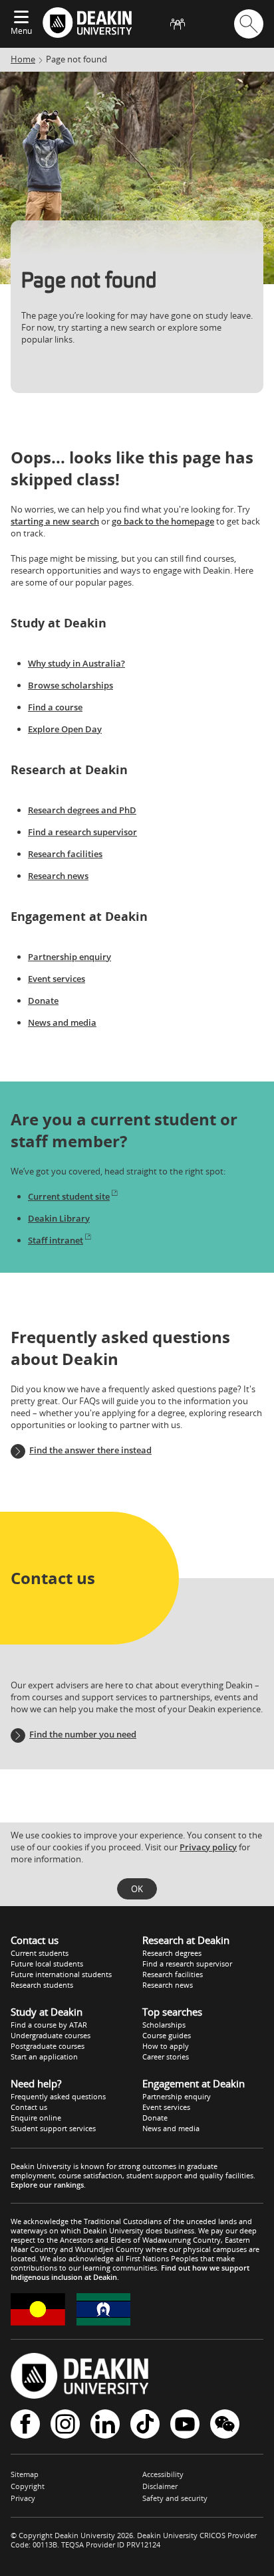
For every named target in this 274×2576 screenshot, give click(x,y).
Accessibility (163, 2474)
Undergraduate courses (51, 2035)
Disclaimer (160, 2486)
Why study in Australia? (76, 663)
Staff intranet (56, 1240)
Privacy (23, 2498)
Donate (43, 1001)
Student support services (53, 2128)
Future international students (61, 1974)
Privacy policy (208, 1847)
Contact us (29, 2107)
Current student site (69, 1196)
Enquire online (36, 2118)
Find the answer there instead (90, 1450)
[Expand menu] (21, 18)
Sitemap (25, 2474)
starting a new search (55, 521)
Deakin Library (59, 1218)
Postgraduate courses (48, 2046)
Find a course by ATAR (49, 2025)
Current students (40, 1953)
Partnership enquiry (69, 957)
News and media (62, 1022)
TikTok (145, 2425)
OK (137, 1889)
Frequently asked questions (58, 2096)
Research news (58, 876)
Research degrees (172, 1953)
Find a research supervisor (82, 832)
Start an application (44, 2056)
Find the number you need (83, 1734)
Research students (42, 1985)
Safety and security (175, 2498)
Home (23, 59)
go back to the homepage (163, 521)
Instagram (65, 2425)
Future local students (47, 1964)
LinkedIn (105, 2425)
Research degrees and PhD (82, 810)
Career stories (166, 2056)
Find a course (55, 707)
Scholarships (164, 2025)
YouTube (185, 2425)
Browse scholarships (70, 685)
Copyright (28, 2486)
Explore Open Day (65, 729)
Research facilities (65, 854)
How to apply (166, 2046)
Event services (57, 979)
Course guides (167, 2035)
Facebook (25, 2425)
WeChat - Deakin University (225, 2425)
